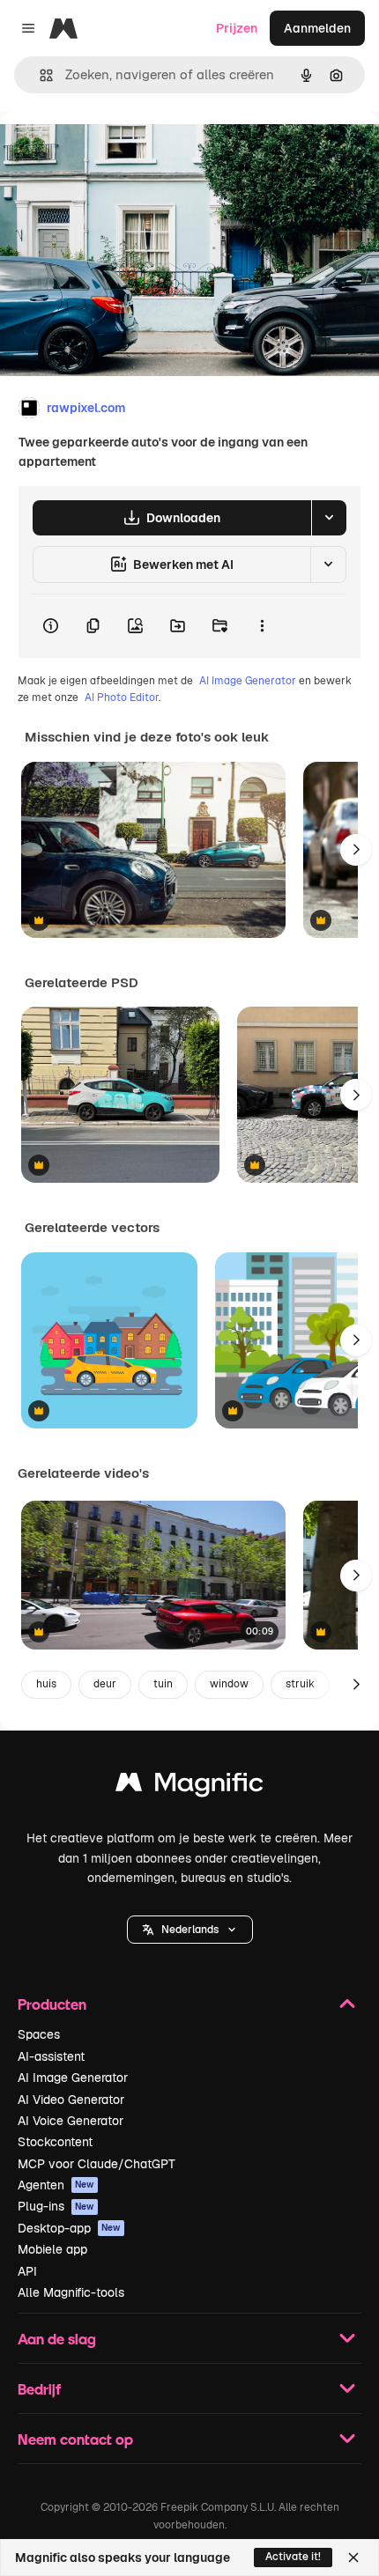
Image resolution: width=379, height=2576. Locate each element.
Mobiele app (52, 2249)
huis (46, 1684)
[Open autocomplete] (39, 75)
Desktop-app (69, 2228)
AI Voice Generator (71, 2121)
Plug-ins (56, 2206)
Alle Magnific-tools (71, 2292)
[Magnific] (189, 1786)
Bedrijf (39, 2389)
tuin (163, 1684)
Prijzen (237, 28)
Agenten (56, 2185)
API (27, 2271)
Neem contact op (75, 2439)
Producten (52, 2004)
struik (300, 1684)
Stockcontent (55, 2142)
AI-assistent (51, 2056)
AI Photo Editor (122, 698)
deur (105, 1684)
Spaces (39, 2034)
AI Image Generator (248, 681)
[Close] (353, 2558)
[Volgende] (356, 850)
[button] (190, 1930)
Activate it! (293, 2557)
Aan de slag (57, 2339)
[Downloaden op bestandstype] (329, 518)
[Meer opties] (262, 626)
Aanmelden (317, 28)
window (229, 1684)
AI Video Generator (71, 2100)
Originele (116, 151)
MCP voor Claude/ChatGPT (97, 2164)
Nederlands (190, 1930)
